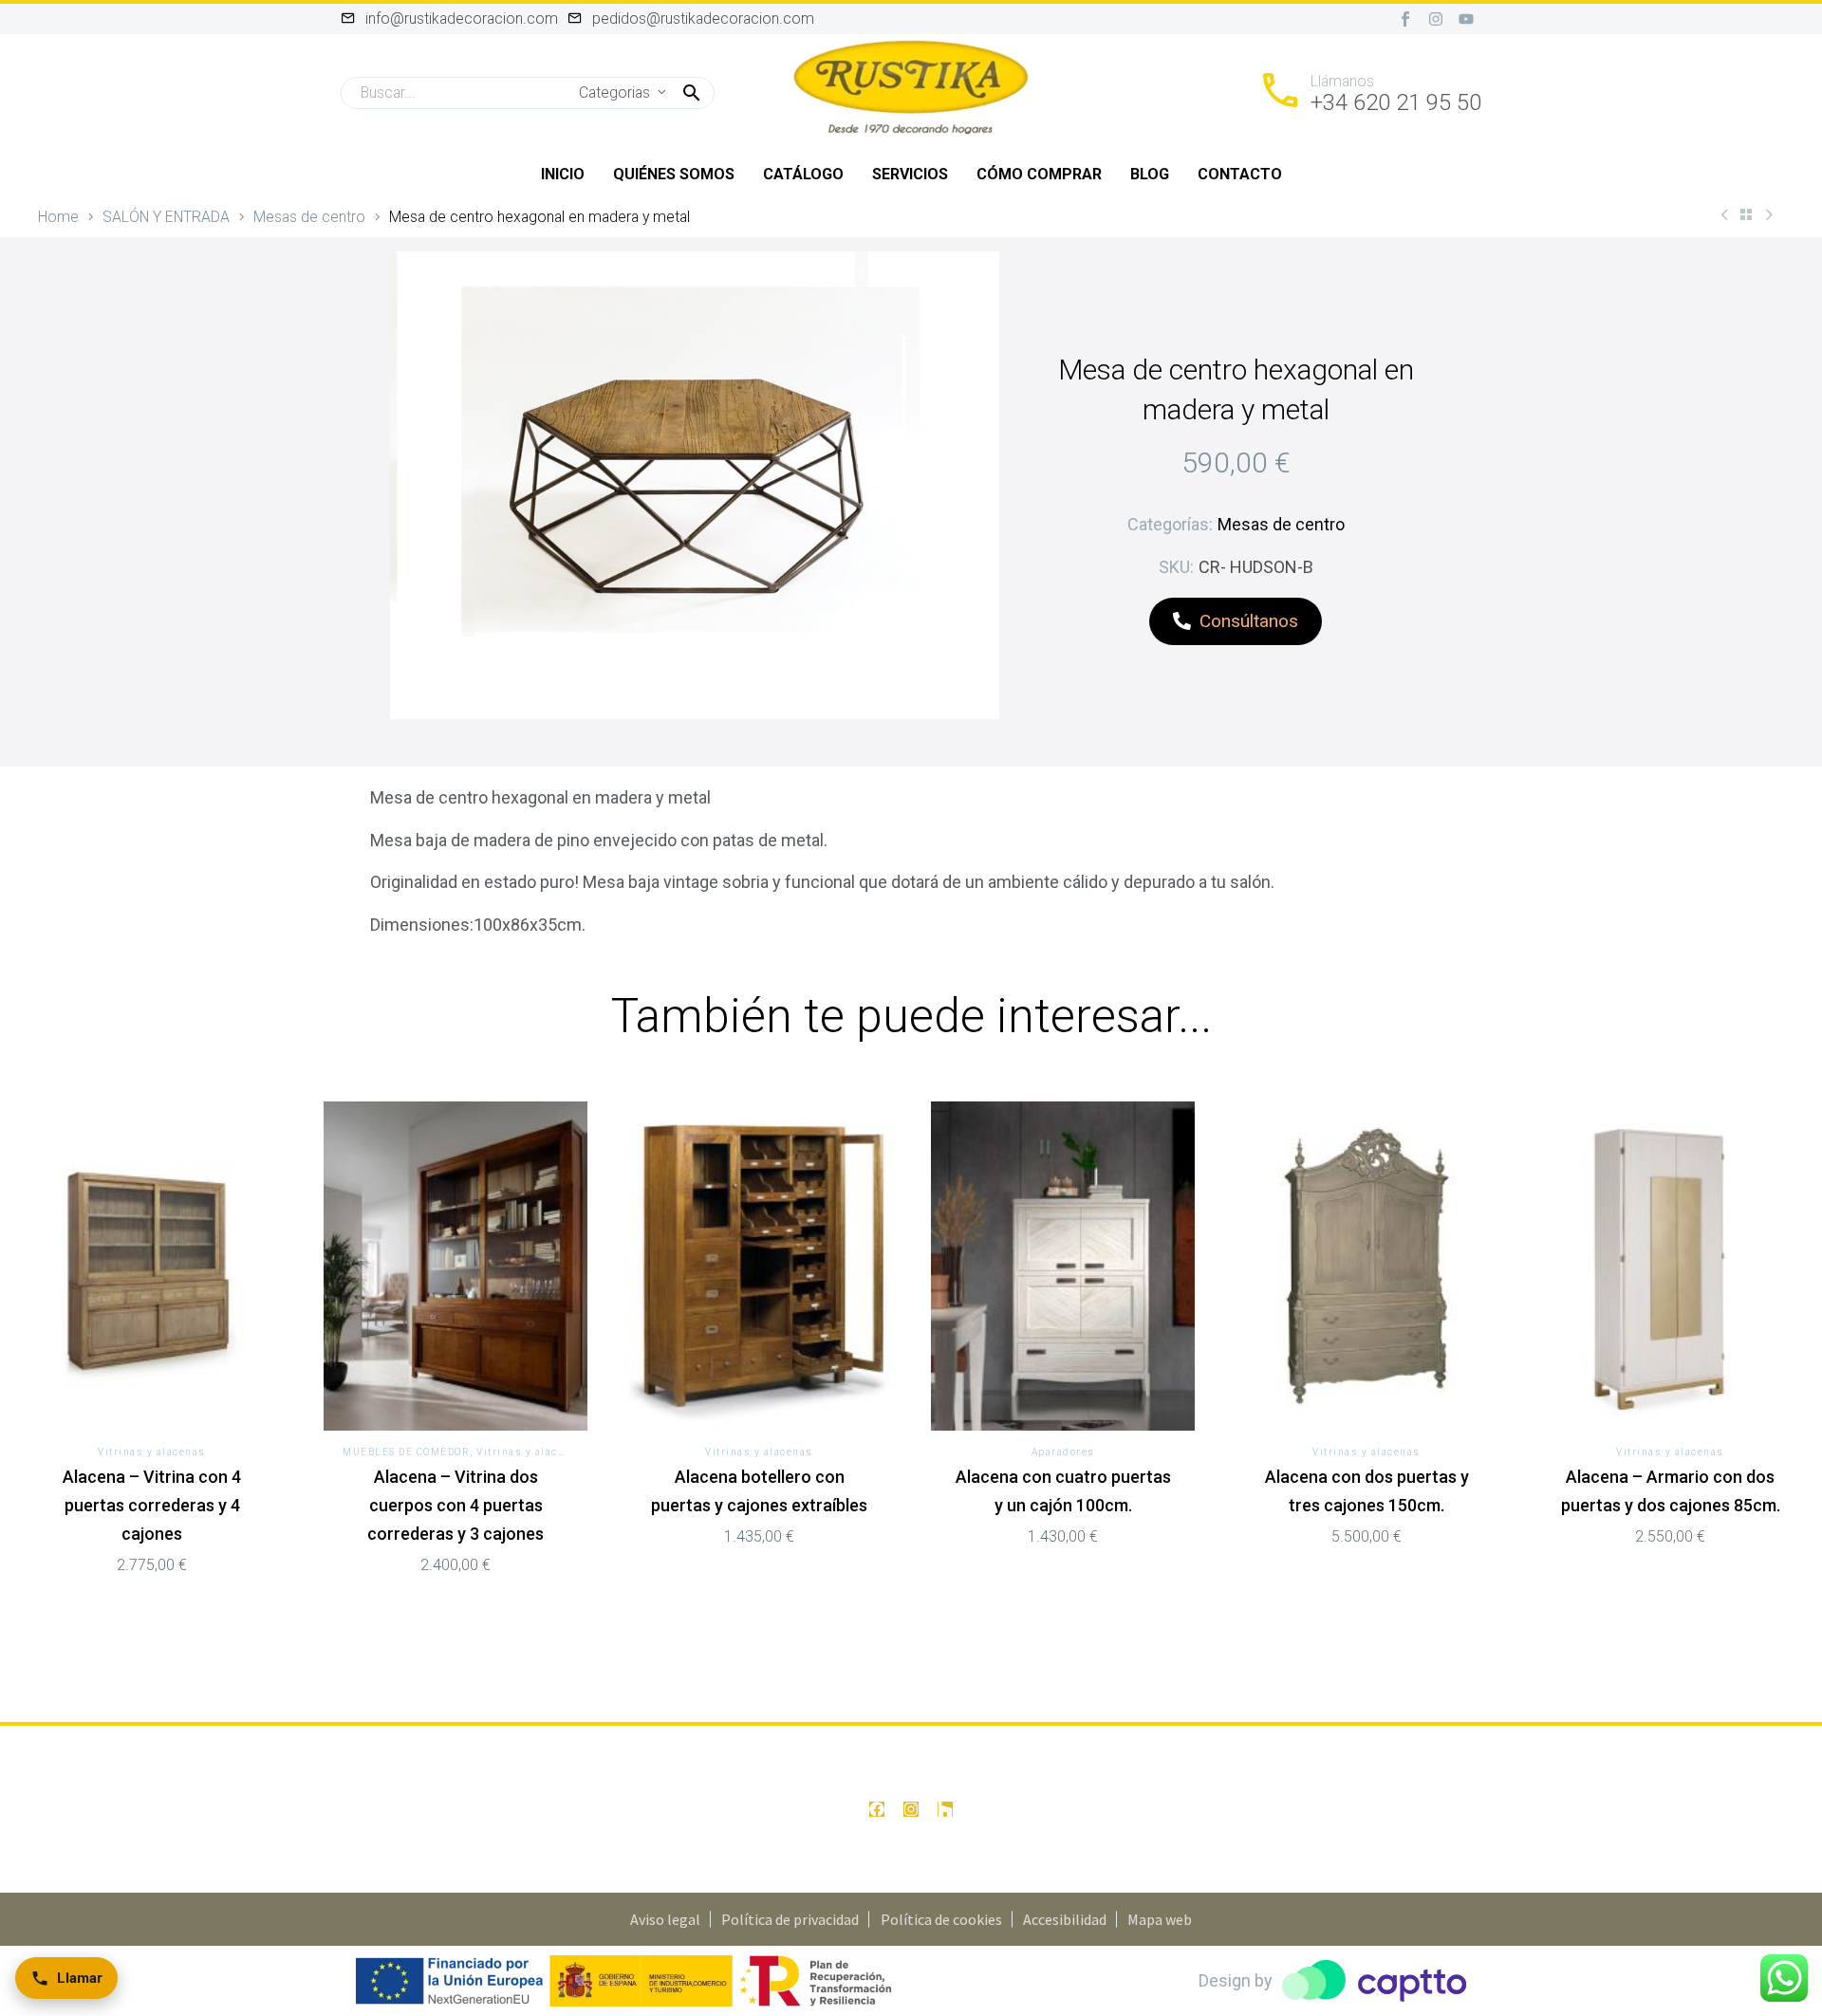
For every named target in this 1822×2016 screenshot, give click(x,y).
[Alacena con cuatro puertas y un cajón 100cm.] (1063, 1267)
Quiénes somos (674, 174)
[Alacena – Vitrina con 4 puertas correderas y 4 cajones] (152, 1267)
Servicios (910, 174)
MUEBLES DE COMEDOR (406, 1452)
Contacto (1240, 174)
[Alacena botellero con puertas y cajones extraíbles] (759, 1267)
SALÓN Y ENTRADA (166, 217)
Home (58, 217)
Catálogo (803, 174)
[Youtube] (1466, 19)
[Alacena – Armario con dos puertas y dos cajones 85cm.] (1670, 1267)
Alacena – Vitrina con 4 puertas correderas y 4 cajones (152, 1505)
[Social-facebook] (1405, 19)
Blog (1150, 174)
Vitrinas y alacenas (152, 1452)
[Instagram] (1436, 19)
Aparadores (1063, 1452)
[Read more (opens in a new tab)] (1369, 93)
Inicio (563, 174)
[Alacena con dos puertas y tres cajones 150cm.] (1366, 1267)
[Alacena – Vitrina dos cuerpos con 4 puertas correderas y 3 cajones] (455, 1267)
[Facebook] (877, 1809)
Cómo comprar (1039, 174)
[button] (692, 93)
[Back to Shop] (1746, 214)
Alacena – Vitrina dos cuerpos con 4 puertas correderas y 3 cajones (455, 1505)
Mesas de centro (309, 217)
